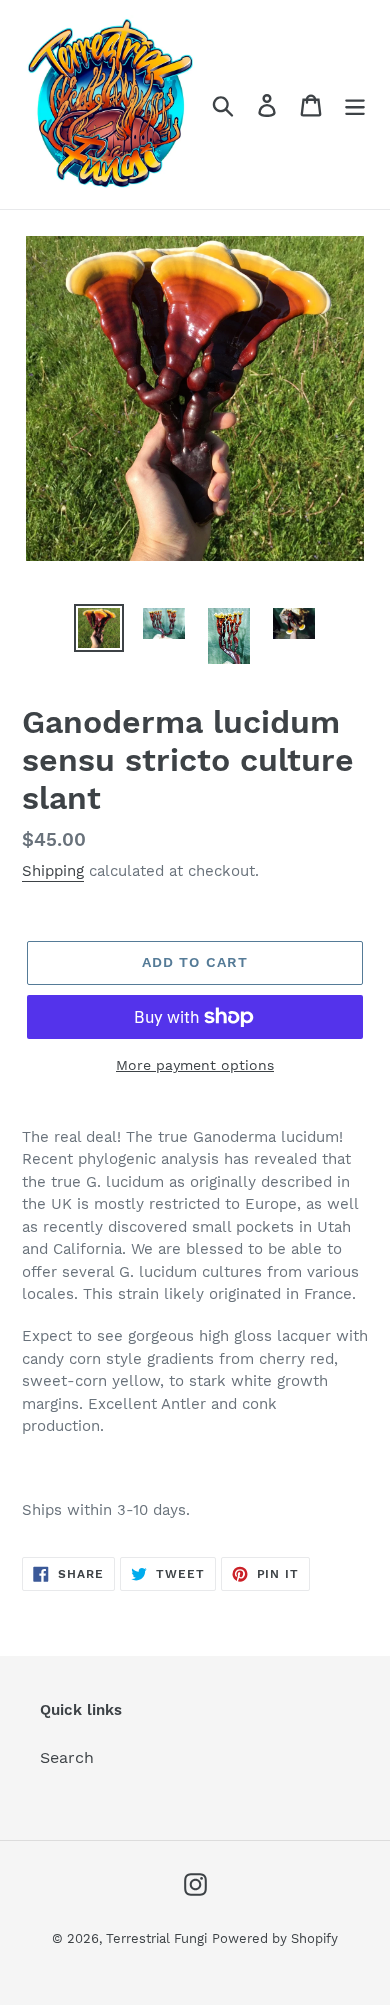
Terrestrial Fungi (156, 1938)
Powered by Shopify (275, 1938)
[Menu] (355, 104)
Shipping (53, 871)
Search (67, 1757)
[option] (99, 628)
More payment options (195, 1065)
